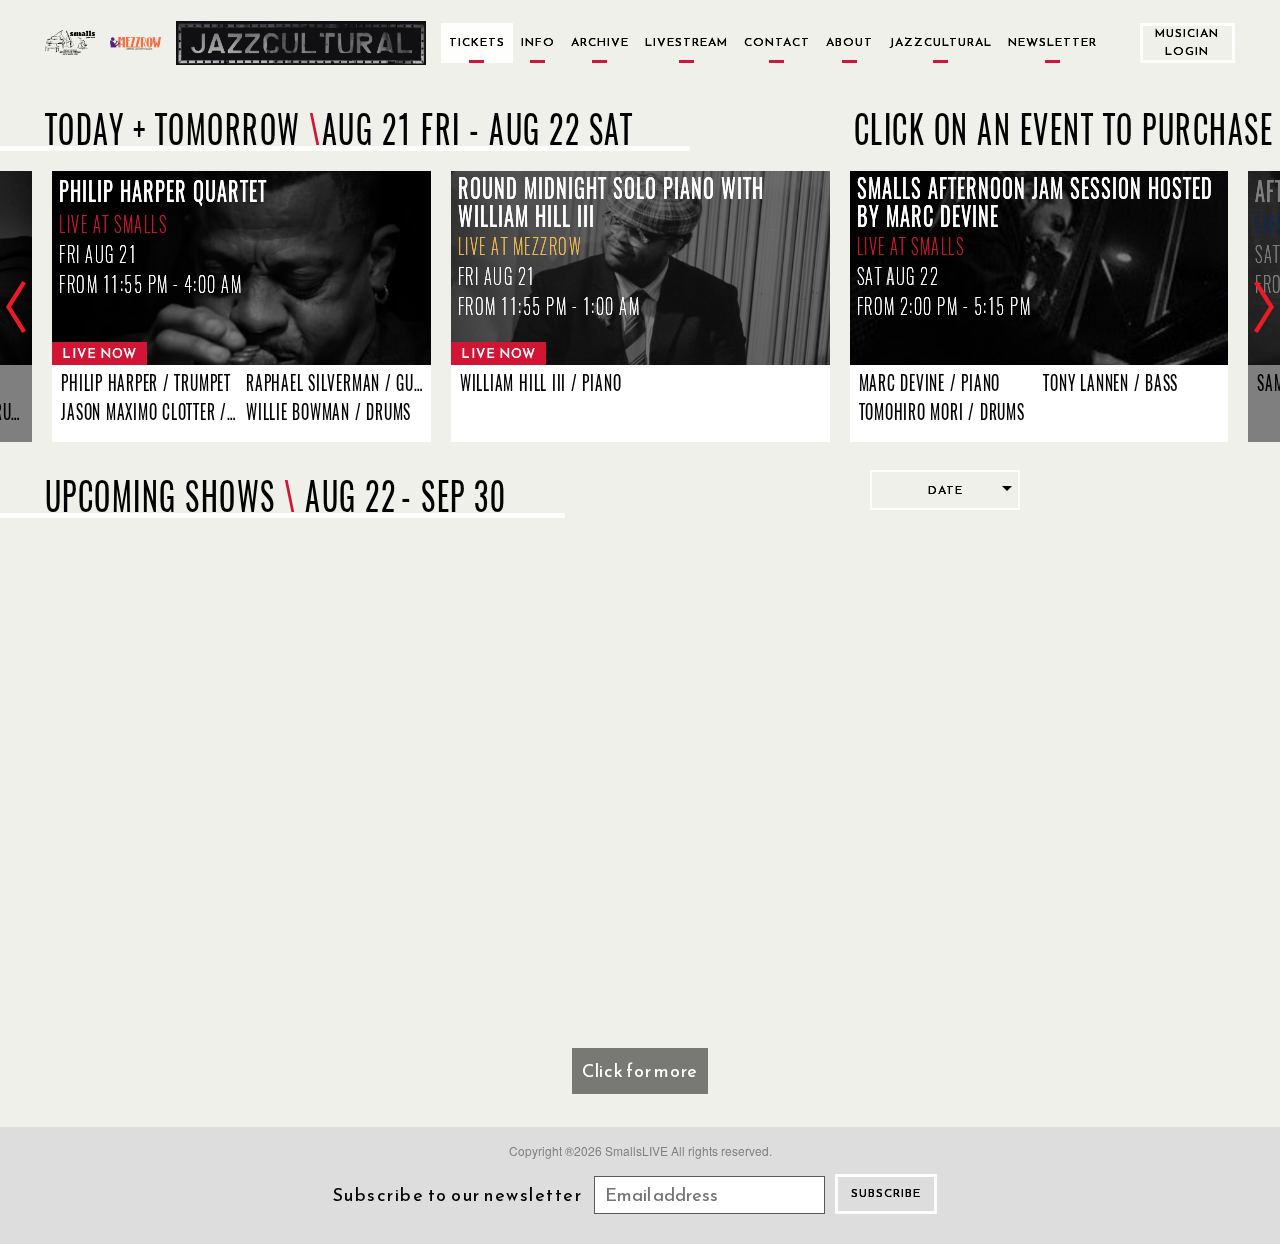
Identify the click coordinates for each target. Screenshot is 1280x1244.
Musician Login (1187, 41)
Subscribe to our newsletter (458, 1195)
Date (945, 490)
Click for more (640, 1070)
